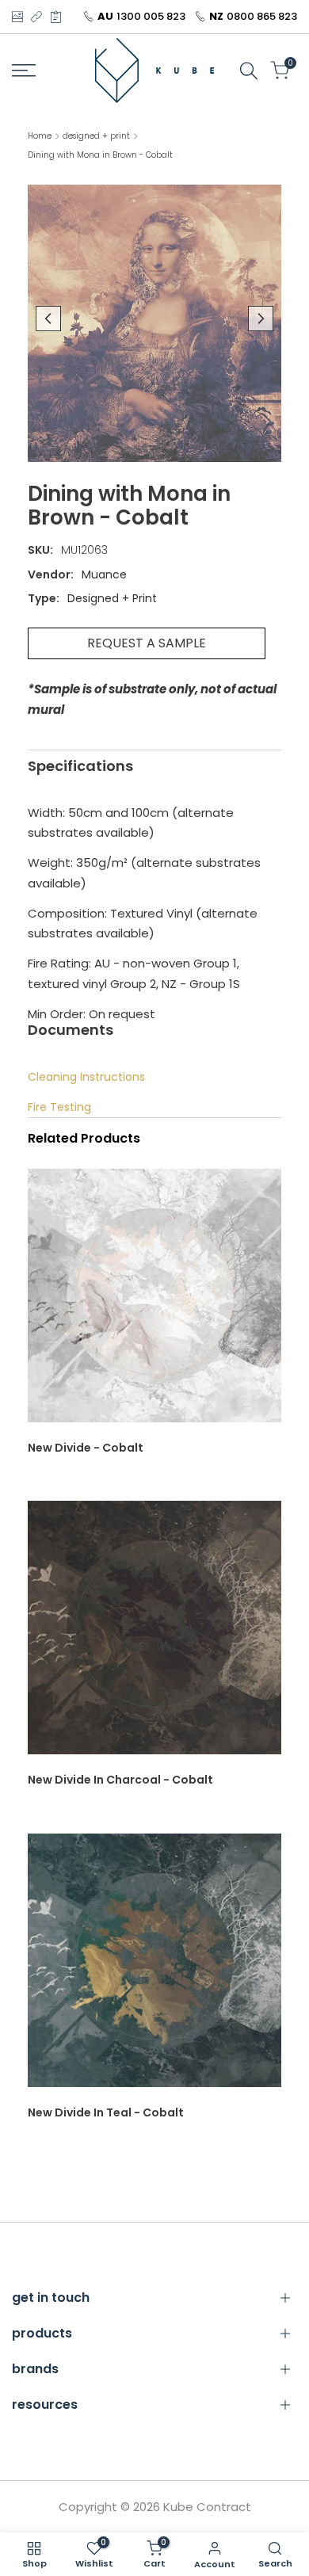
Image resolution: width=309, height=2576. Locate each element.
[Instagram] (17, 17)
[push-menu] (24, 71)
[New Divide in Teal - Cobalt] (154, 1968)
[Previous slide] (48, 319)
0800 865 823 (262, 16)
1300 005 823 (151, 16)
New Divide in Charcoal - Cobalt (120, 1780)
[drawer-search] (249, 71)
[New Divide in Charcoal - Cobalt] (154, 1635)
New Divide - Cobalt (86, 1448)
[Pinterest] (56, 17)
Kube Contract (207, 2507)
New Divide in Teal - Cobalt (106, 2112)
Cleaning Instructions (86, 1077)
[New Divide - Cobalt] (154, 1303)
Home (40, 136)
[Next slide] (261, 319)
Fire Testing (59, 1107)
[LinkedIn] (36, 17)
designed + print (96, 136)
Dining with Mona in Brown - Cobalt (100, 155)
